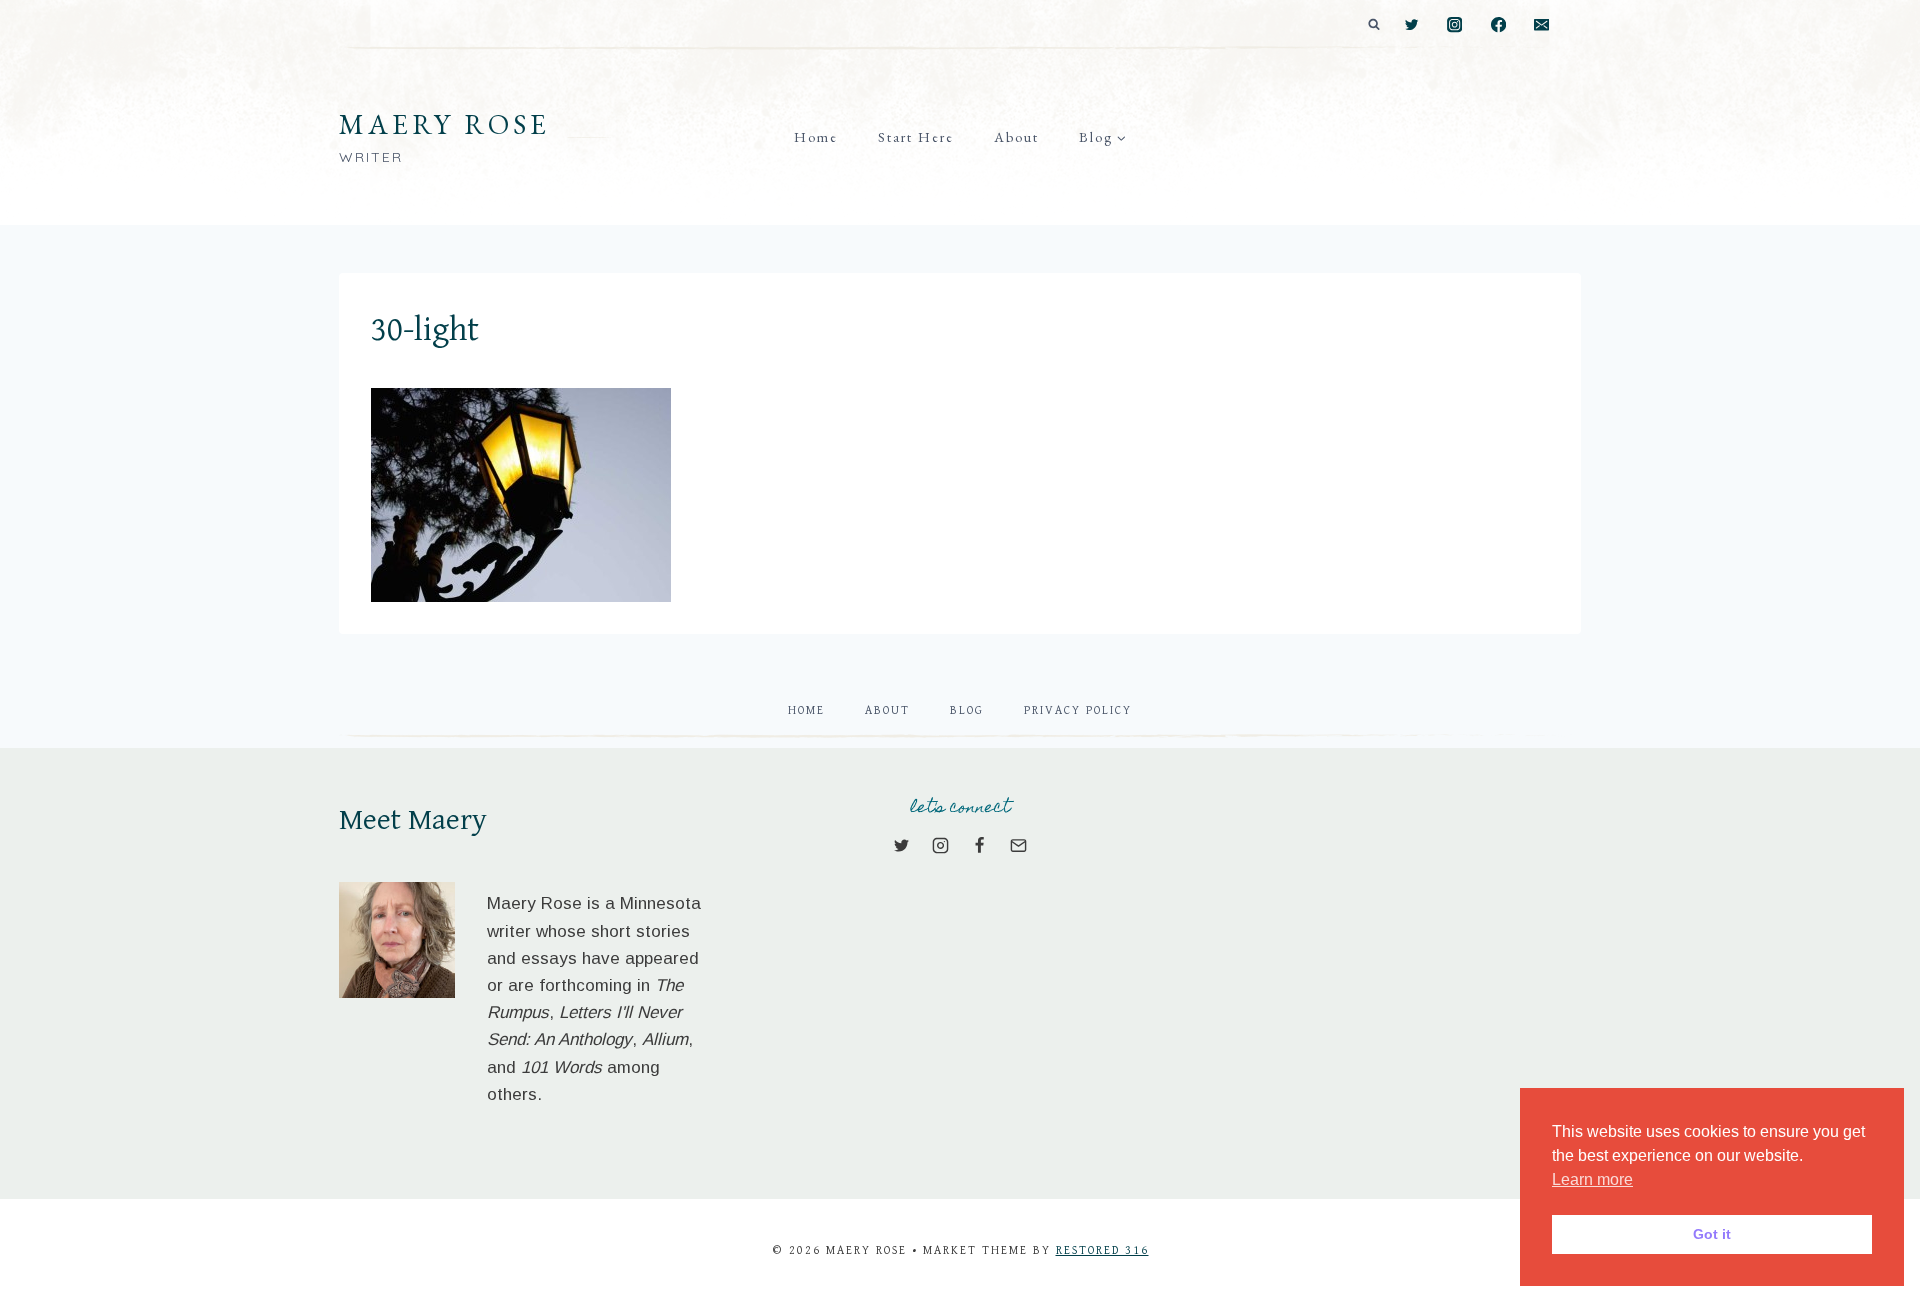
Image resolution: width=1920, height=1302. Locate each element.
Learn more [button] (1592, 1179)
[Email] (1541, 25)
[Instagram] (1455, 25)
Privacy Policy (1078, 710)
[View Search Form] (1374, 25)
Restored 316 (1102, 1250)
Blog (967, 710)
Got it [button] (1712, 1234)
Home (816, 137)
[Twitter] (1411, 25)
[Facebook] (1498, 25)
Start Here (916, 137)
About (1016, 137)
